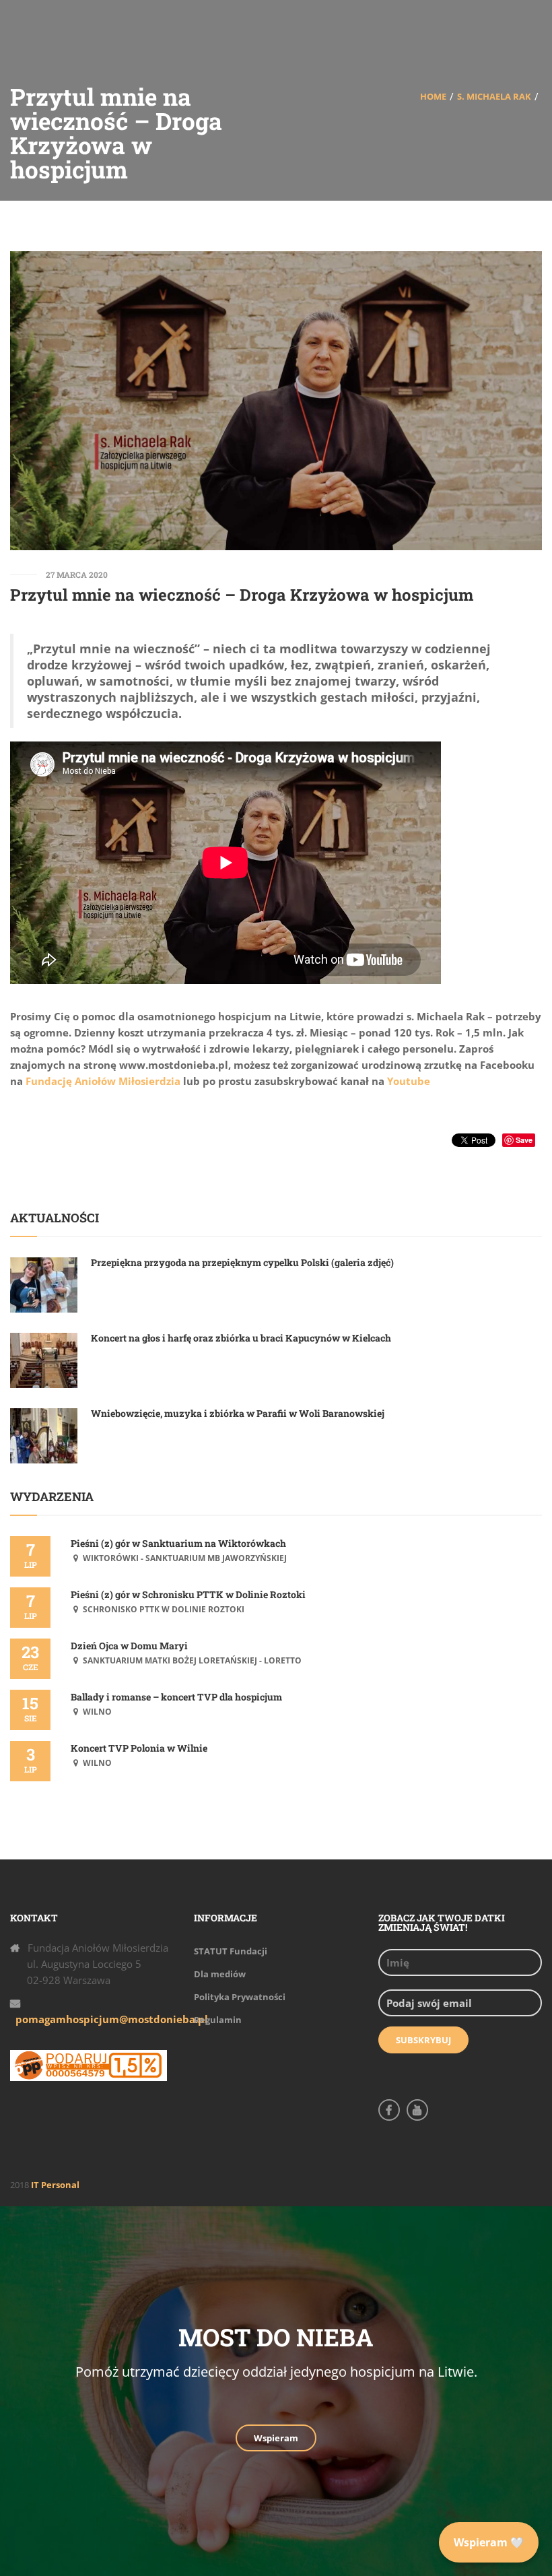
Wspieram (276, 2438)
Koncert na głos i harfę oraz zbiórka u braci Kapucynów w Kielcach (241, 1338)
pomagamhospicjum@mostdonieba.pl (112, 2019)
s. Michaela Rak (494, 96)
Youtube (409, 1081)
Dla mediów (220, 1974)
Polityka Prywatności (240, 1997)
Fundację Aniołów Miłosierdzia (103, 1081)
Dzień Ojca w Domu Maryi (129, 1646)
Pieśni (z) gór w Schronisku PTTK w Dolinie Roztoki (188, 1594)
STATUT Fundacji (231, 1951)
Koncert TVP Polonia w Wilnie (139, 1748)
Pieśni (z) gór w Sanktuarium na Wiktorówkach (178, 1543)
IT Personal (55, 2185)
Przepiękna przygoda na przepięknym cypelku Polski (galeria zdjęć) (242, 1262)
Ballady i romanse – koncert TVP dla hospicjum (176, 1697)
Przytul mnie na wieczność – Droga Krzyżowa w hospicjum (242, 595)
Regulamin (218, 2020)
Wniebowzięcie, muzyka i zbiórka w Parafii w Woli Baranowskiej (238, 1413)
